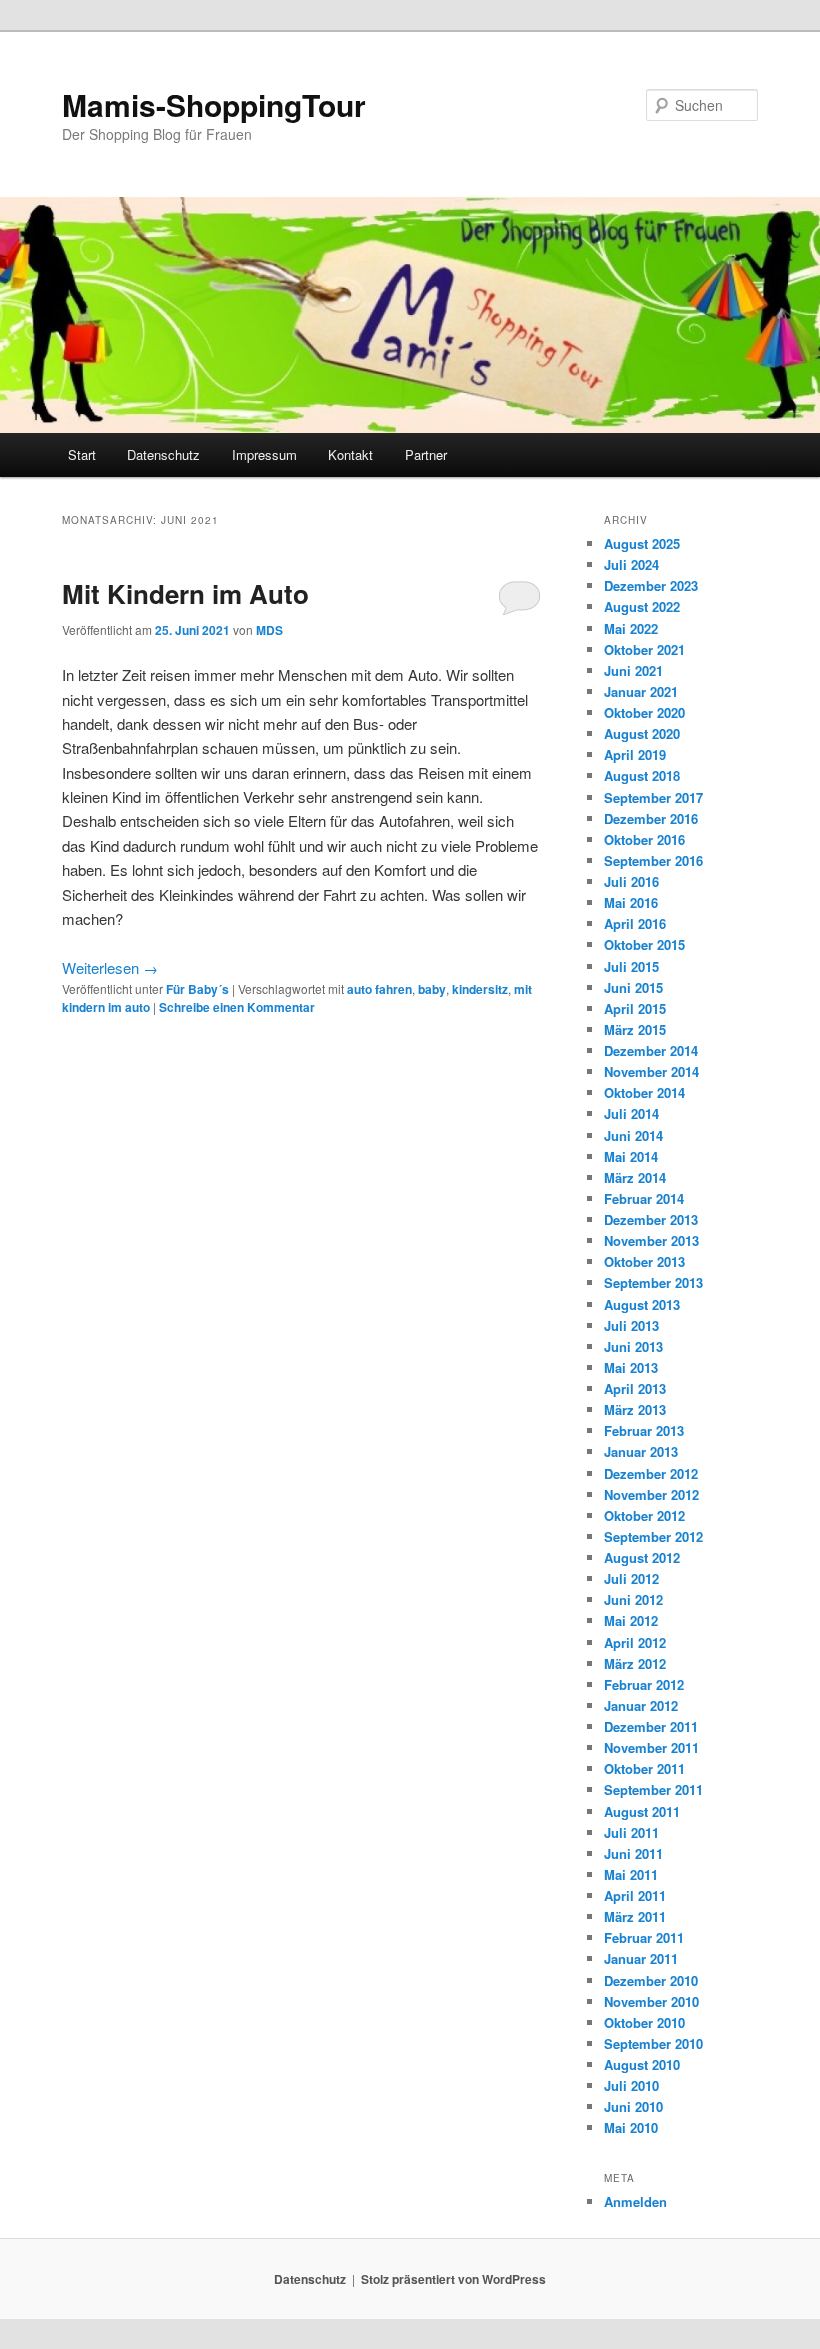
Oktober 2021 (644, 649)
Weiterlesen (110, 967)
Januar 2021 (641, 691)
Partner (426, 454)
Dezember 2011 (651, 1726)
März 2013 (635, 1409)
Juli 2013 (631, 1325)
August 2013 (642, 1304)
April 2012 (635, 1642)
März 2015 (635, 1029)
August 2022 (642, 606)
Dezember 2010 (651, 1980)
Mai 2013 (631, 1367)
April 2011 (635, 1895)
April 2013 (635, 1388)
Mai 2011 (631, 1874)
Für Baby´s (197, 989)
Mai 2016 (631, 902)
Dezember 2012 (651, 1473)
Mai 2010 (631, 2127)
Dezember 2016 (651, 818)
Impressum (264, 454)
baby (432, 989)
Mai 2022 (631, 628)
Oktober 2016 (644, 839)
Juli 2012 (631, 1578)
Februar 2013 (644, 1430)
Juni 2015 (633, 987)
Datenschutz (163, 454)
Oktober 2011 (644, 1768)
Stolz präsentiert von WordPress (453, 2279)
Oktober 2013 (644, 1261)
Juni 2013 (633, 1346)
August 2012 (642, 1557)
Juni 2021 (633, 670)
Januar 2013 (641, 1451)
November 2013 (651, 1240)
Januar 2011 (641, 1958)
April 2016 (635, 923)
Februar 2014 (644, 1198)
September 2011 (653, 1789)
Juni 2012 (633, 1599)
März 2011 (635, 1916)
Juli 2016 (631, 881)
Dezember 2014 (651, 1050)
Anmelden (635, 2201)
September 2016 (653, 860)
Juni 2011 (633, 1853)
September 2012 (653, 1536)
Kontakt (350, 454)
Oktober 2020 (644, 712)
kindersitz (480, 989)
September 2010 (653, 2043)
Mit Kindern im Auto (185, 593)
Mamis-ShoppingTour (214, 104)
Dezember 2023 (651, 585)
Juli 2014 (631, 1113)
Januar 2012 (641, 1705)
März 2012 (635, 1663)
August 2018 (642, 775)
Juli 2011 (631, 1832)
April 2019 (635, 754)
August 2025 (642, 543)
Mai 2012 (631, 1620)
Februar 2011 (644, 1937)
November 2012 (651, 1494)
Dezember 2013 (651, 1219)
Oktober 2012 (644, 1515)
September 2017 (653, 797)
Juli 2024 (631, 564)
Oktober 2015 (644, 944)
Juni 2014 (633, 1135)
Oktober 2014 (644, 1092)
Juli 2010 (631, 2085)
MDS (269, 630)
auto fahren (379, 989)
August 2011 (642, 1811)
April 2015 (635, 1008)
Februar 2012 (644, 1684)
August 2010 (642, 2064)
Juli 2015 (631, 966)
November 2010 (651, 2001)
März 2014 (635, 1177)
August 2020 (642, 733)
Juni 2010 (633, 2106)
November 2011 (651, 1747)
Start (82, 454)
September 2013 (653, 1282)
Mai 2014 (631, 1156)
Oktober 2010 (644, 2022)
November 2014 (651, 1071)
